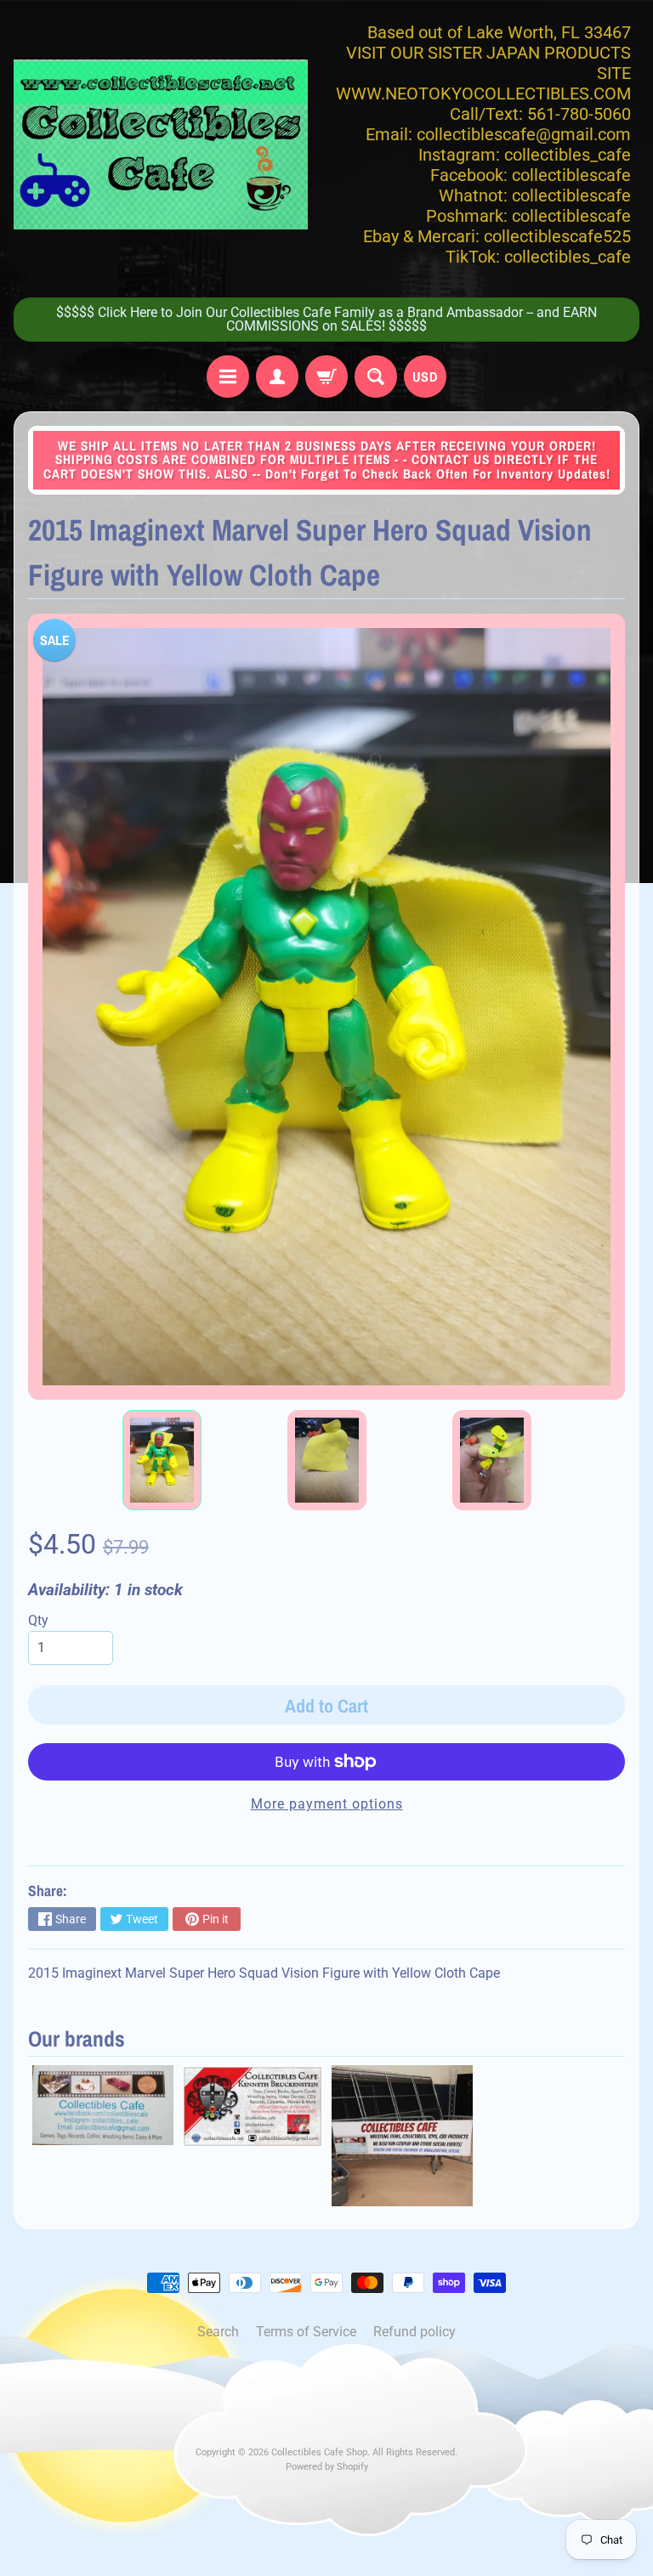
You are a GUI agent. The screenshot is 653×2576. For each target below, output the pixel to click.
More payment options (327, 1804)
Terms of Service (306, 2332)
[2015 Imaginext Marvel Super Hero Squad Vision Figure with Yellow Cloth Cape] (162, 1460)
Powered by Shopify (327, 2467)
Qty (38, 1620)
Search (218, 2332)
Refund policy (415, 2332)
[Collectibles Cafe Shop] (161, 144)
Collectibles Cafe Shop (319, 2452)
